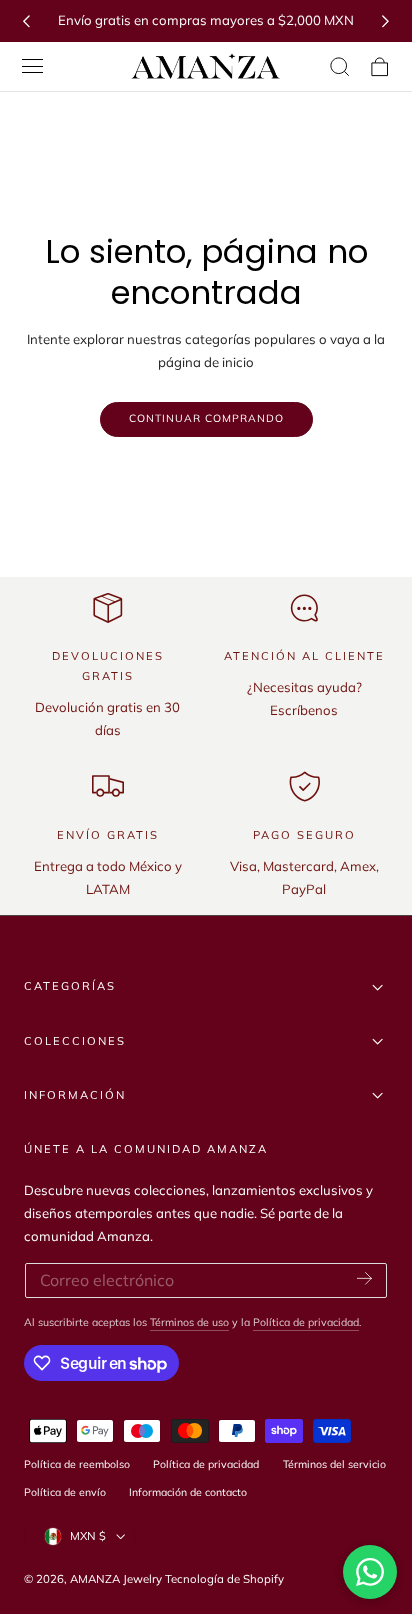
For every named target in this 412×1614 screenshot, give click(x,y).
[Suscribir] (364, 1279)
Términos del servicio (334, 1464)
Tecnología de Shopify (224, 1579)
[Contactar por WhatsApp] (370, 1572)
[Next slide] (386, 21)
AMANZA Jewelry (117, 1579)
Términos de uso (189, 1322)
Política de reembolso (77, 1464)
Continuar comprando (206, 418)
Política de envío (65, 1492)
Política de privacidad (306, 1322)
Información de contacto (188, 1492)
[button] (33, 67)
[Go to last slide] (26, 21)
